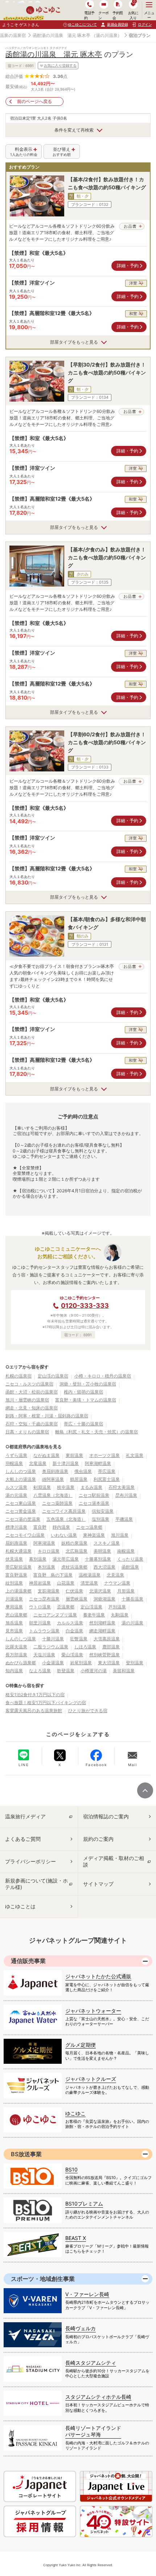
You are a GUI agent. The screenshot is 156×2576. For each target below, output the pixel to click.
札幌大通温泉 (19, 1551)
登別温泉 (135, 1663)
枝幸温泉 (66, 1487)
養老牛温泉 (94, 1615)
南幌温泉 (126, 1551)
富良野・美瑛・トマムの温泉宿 (86, 1400)
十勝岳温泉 (132, 1599)
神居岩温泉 (40, 1583)
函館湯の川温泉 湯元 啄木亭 (61, 35)
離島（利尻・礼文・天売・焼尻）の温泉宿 (97, 1432)
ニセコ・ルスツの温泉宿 (29, 1384)
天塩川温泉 (44, 1655)
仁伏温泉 (74, 1591)
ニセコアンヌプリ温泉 (55, 1615)
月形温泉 (126, 1591)
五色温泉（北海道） (66, 1519)
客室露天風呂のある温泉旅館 (34, 1711)
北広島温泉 (77, 1551)
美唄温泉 (102, 1551)
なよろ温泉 (40, 1671)
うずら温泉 (16, 1455)
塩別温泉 (100, 1519)
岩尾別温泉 (81, 1663)
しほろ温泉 (85, 1647)
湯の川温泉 (132, 1623)
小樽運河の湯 (94, 1671)
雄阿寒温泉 (53, 1479)
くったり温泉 (130, 1559)
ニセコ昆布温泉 (44, 1599)
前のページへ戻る (34, 101)
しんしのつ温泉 (21, 1471)
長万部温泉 (16, 1655)
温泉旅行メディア (25, 1816)
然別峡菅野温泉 (104, 1655)
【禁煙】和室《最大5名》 (39, 253)
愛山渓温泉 (72, 1655)
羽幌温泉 (14, 1463)
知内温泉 (14, 1671)
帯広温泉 (107, 1471)
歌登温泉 (66, 1671)
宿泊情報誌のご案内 (106, 1816)
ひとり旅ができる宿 (88, 1711)
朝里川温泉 (40, 1623)
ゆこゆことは (20, 1906)
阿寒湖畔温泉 (98, 1463)
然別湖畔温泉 (102, 1623)
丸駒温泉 (120, 1615)
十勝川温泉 (53, 1639)
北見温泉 (115, 1575)
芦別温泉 (117, 1607)
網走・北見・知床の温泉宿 (32, 1408)
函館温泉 (130, 1567)
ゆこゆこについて (82, 24)
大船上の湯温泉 (21, 1479)
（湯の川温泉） (107, 35)
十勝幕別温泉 (98, 1559)
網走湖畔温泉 (102, 1631)
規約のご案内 (98, 1839)
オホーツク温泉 (104, 1455)
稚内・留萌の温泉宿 (83, 1392)
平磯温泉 (124, 1519)
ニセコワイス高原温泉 (64, 1511)
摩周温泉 (14, 1607)
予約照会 (118, 15)
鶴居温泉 (79, 1479)
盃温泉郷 (66, 1607)
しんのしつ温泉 (21, 1639)
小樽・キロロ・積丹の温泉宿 (103, 1376)
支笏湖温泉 (49, 1591)
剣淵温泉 (42, 1487)
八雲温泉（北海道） (53, 1495)
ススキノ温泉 (107, 1543)
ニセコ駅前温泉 (94, 1495)
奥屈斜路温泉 (55, 1471)
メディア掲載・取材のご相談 (114, 1861)
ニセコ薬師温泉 (57, 1503)
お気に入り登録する (60, 65)
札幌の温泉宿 (19, 1376)
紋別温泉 (14, 1583)
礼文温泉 (135, 1455)
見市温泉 (14, 1631)
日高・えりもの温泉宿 (27, 1432)
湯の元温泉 (16, 1495)
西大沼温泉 (104, 1567)
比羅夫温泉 (16, 1647)
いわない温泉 (64, 1535)
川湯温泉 (14, 1599)
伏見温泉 (14, 1559)
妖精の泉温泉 (74, 1543)
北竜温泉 (38, 1463)
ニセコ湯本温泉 (94, 1503)
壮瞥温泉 (79, 1639)
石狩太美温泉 (122, 1487)
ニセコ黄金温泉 (21, 1511)
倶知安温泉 (103, 1511)
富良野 (40, 1527)
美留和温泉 (124, 1671)
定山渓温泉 (91, 1607)
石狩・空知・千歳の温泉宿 (32, 1424)
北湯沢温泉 (100, 1591)
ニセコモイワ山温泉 (25, 1535)
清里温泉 (89, 1583)
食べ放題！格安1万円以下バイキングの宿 (46, 1703)
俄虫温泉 (83, 1471)
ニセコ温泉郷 (89, 1527)
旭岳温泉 (14, 1623)
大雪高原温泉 (107, 1639)
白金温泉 (74, 1631)
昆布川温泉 (126, 1495)
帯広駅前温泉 (19, 1567)
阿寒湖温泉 (44, 1543)
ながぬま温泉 (46, 1455)
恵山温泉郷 (16, 1615)
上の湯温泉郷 (19, 1591)
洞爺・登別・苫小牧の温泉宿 (88, 1384)
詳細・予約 (128, 266)
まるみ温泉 (91, 1487)
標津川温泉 (16, 1527)
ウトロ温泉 (40, 1607)
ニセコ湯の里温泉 (23, 1519)
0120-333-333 (85, 1306)
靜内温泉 (61, 1527)
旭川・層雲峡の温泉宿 (27, 1400)
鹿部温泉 (111, 1647)
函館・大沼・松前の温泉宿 (32, 1392)
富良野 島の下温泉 (53, 1575)
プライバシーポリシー (30, 1861)
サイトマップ (98, 1884)
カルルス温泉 (70, 1623)
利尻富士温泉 (107, 1479)
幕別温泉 (38, 1559)
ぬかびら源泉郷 (21, 1663)
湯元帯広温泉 (66, 1559)
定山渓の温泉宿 (53, 1376)
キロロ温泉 (49, 1551)
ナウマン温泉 (117, 1583)
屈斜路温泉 (16, 1543)
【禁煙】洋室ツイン (32, 283)
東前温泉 (74, 1455)
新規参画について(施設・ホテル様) (36, 1884)
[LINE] (24, 1755)
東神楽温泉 (94, 1535)
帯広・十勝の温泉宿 (83, 1424)
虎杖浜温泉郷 (74, 1567)
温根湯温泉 (90, 1575)
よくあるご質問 (23, 1839)
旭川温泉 (120, 1535)
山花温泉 (66, 1583)
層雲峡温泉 (77, 1599)
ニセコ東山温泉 (21, 1503)
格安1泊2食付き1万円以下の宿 (35, 1695)
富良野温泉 (16, 1575)
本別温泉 (46, 1567)
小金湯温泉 (53, 1663)
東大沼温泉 (109, 1663)
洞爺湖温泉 (104, 1599)
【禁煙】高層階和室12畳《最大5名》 (52, 313)
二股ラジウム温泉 (51, 1647)
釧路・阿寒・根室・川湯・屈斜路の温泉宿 (47, 1416)
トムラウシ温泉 (44, 1631)
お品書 (130, 226)
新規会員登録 (117, 24)
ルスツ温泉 (16, 1487)
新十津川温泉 (66, 1463)
